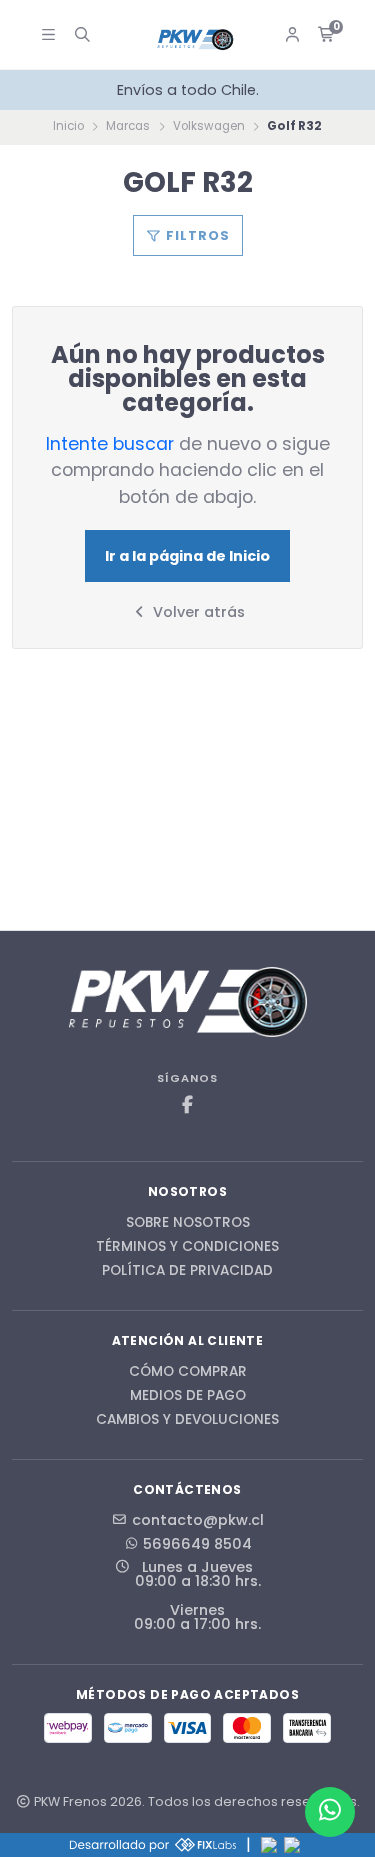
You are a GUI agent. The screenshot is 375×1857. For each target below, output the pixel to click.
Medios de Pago (188, 1396)
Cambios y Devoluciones (187, 1420)
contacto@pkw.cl (198, 1520)
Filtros (196, 235)
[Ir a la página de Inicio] (196, 40)
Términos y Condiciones (187, 1247)
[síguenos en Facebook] (188, 1105)
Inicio (68, 126)
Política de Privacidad (187, 1271)
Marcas (128, 126)
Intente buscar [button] (110, 444)
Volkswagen (209, 126)
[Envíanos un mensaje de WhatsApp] (330, 1812)
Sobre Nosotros (188, 1223)
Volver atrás (197, 612)
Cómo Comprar (188, 1372)
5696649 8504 (197, 1544)
